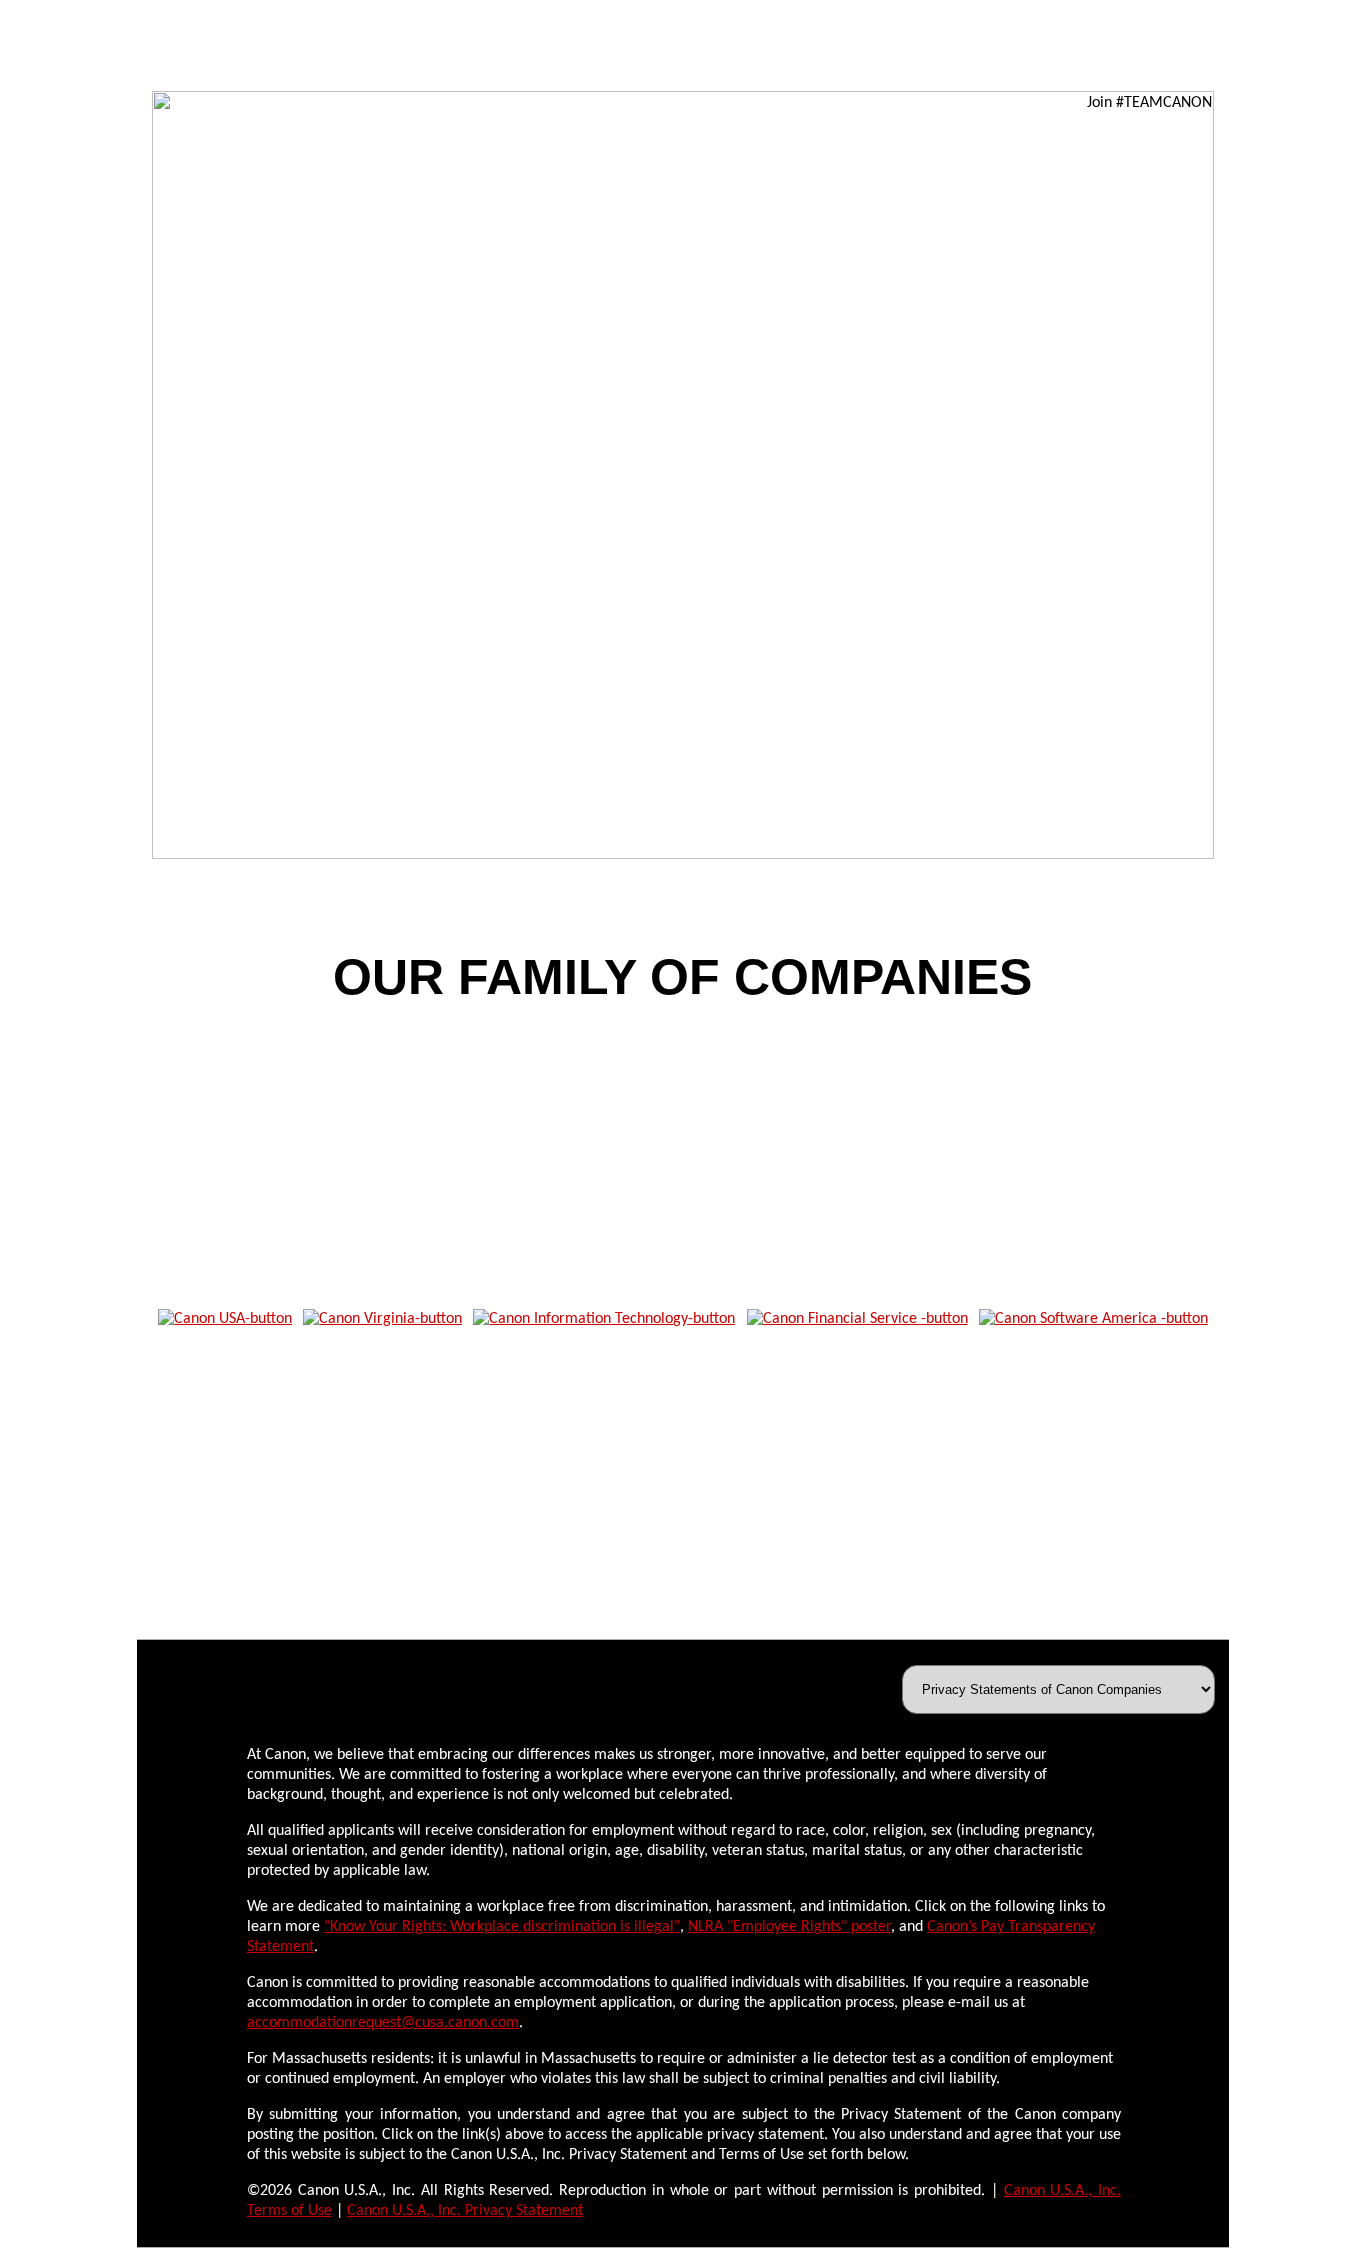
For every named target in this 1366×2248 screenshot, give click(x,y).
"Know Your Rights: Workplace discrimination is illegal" (502, 1927)
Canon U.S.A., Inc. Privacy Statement (465, 2211)
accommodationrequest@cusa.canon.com (383, 2023)
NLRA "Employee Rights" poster (789, 1927)
